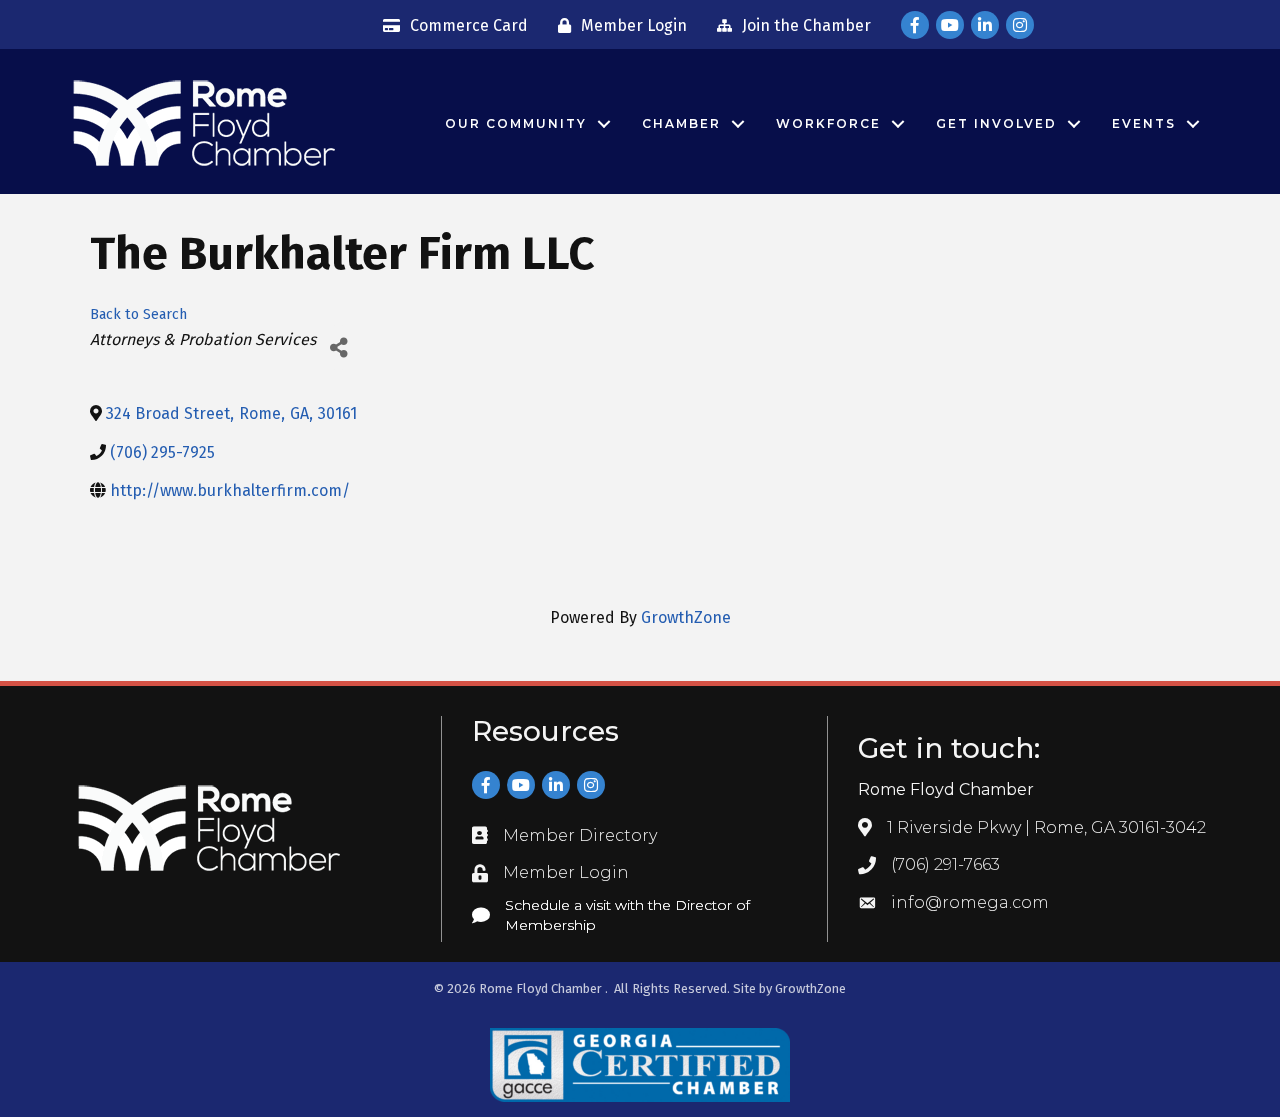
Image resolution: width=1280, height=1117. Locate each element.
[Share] (338, 347)
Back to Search (138, 314)
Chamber (681, 123)
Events (1144, 123)
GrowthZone (686, 617)
